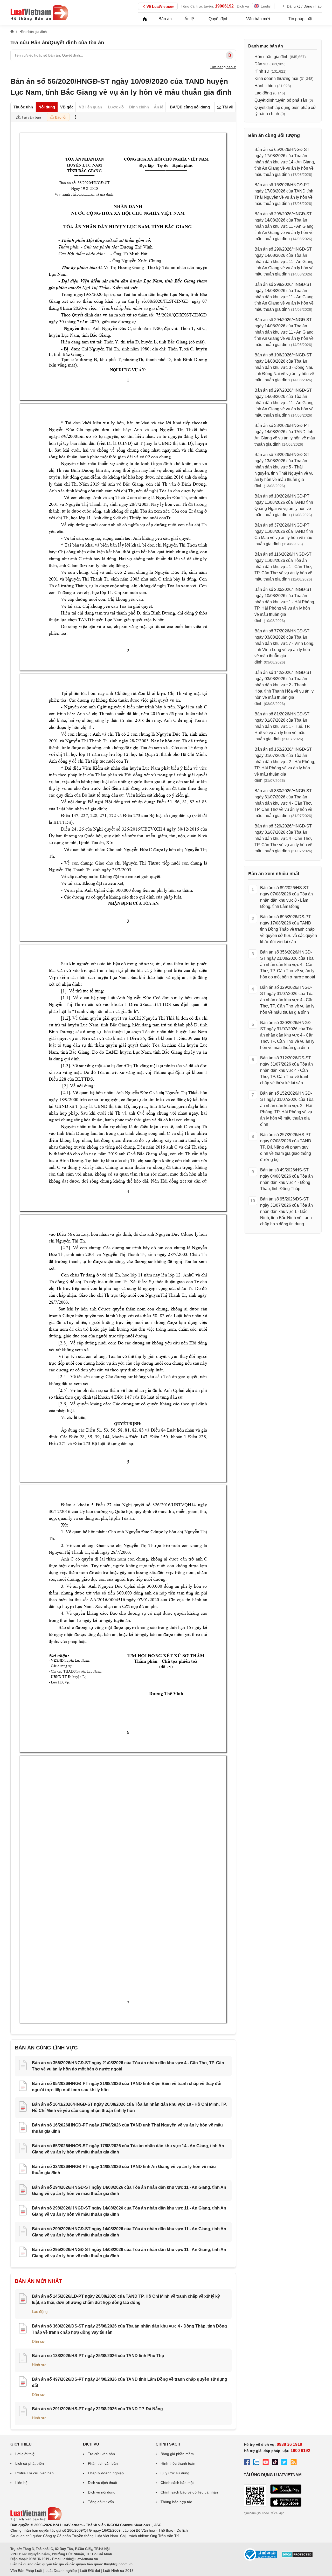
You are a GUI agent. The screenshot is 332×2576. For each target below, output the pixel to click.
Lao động (40, 2312)
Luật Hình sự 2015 (118, 2571)
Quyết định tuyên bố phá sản (281, 100)
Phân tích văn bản (103, 2463)
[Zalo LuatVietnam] (256, 2463)
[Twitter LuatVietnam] (284, 2463)
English (267, 6)
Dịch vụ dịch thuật (103, 2483)
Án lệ (189, 19)
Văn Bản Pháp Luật (26, 2571)
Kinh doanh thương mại (276, 78)
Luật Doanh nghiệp (61, 2571)
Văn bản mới (258, 19)
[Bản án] (39, 12)
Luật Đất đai (90, 2571)
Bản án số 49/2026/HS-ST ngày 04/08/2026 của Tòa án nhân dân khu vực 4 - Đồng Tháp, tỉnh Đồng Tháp (286, 1179)
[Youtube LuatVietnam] (266, 2463)
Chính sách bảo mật (177, 2483)
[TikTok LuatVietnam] (275, 2463)
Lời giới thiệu (26, 2454)
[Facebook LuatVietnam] (247, 2463)
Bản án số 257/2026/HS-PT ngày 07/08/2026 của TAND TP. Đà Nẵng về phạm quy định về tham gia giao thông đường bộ (286, 1147)
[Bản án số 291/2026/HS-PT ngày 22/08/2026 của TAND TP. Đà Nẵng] (23, 2412)
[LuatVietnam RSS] (294, 2463)
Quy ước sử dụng (175, 2473)
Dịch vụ (243, 6)
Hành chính (265, 86)
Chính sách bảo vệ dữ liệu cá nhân (189, 2492)
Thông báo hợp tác (176, 2502)
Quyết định (219, 19)
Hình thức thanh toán (178, 2463)
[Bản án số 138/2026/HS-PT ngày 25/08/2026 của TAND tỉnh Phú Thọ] (23, 2359)
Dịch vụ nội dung (102, 2492)
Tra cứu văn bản (101, 2454)
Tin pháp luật (300, 19)
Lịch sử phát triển (30, 2463)
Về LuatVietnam (160, 6)
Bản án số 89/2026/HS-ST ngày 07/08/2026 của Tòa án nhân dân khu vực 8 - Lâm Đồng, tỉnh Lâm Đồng (286, 897)
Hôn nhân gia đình (271, 57)
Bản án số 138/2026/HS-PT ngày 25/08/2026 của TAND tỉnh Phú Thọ (98, 2356)
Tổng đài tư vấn (101, 2502)
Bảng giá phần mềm (177, 2454)
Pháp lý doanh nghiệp (106, 2473)
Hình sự (39, 2365)
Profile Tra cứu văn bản (34, 2473)
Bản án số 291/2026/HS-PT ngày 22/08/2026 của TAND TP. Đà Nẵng (97, 2409)
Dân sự (38, 2341)
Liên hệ (21, 2483)
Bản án (165, 19)
